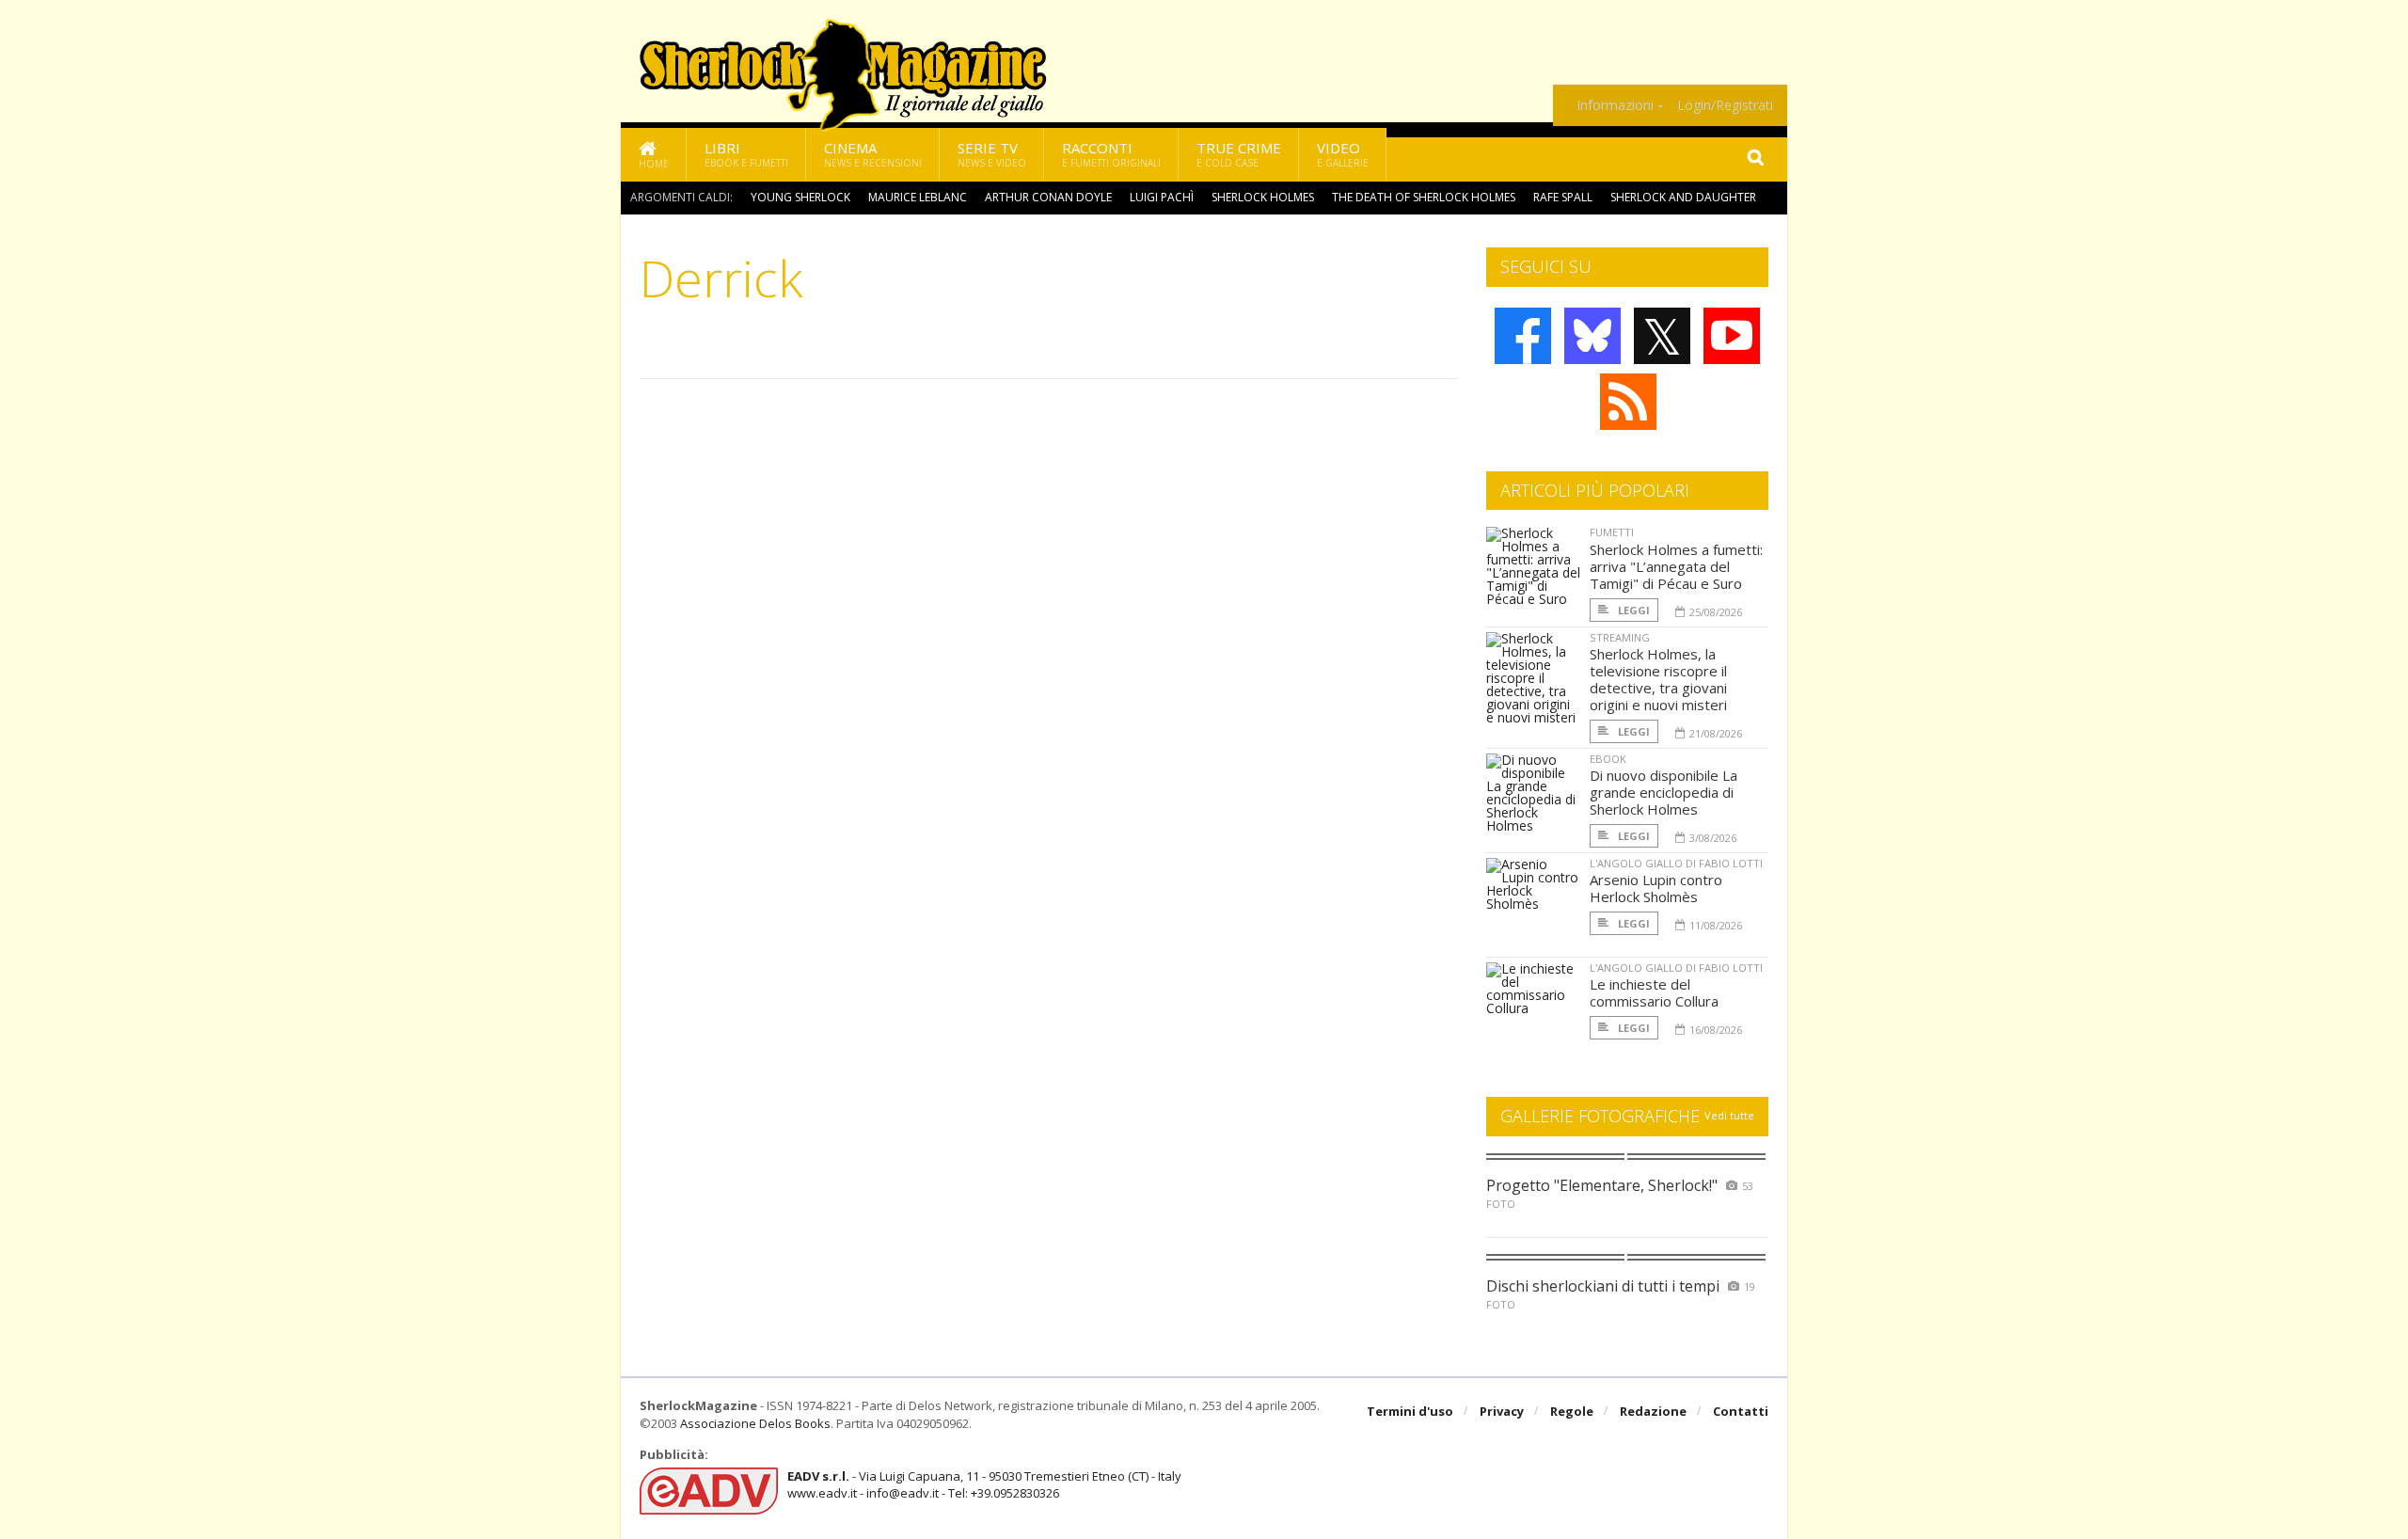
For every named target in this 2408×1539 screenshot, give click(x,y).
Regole (1572, 1411)
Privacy (1502, 1411)
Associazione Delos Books (755, 1423)
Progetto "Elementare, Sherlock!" (1602, 1185)
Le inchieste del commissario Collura (1654, 992)
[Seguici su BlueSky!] (1592, 336)
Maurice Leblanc (918, 197)
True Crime (1239, 154)
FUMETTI (1612, 532)
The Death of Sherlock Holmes (1424, 197)
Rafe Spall (1563, 197)
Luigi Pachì (1162, 197)
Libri (746, 154)
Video (1343, 154)
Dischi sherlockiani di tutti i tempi (1603, 1286)
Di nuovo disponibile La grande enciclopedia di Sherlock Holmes (1663, 792)
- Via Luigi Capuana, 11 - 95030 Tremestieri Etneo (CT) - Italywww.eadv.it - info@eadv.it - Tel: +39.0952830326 (984, 1484)
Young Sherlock (800, 197)
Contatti (1741, 1411)
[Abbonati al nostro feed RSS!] (1628, 402)
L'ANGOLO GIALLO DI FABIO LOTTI (1676, 863)
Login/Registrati (1725, 105)
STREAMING (1620, 637)
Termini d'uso (1410, 1411)
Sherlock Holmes (1263, 197)
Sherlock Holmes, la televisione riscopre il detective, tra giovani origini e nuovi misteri (1658, 679)
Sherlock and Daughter (1683, 197)
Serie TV (992, 154)
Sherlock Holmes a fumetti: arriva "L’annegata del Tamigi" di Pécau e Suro (1676, 566)
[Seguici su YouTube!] (1732, 336)
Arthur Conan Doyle (1048, 197)
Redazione (1653, 1411)
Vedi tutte (1729, 1115)
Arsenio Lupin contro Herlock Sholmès (1656, 888)
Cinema (873, 154)
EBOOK (1608, 759)
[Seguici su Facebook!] (1523, 336)
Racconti (1111, 154)
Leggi (1632, 610)
